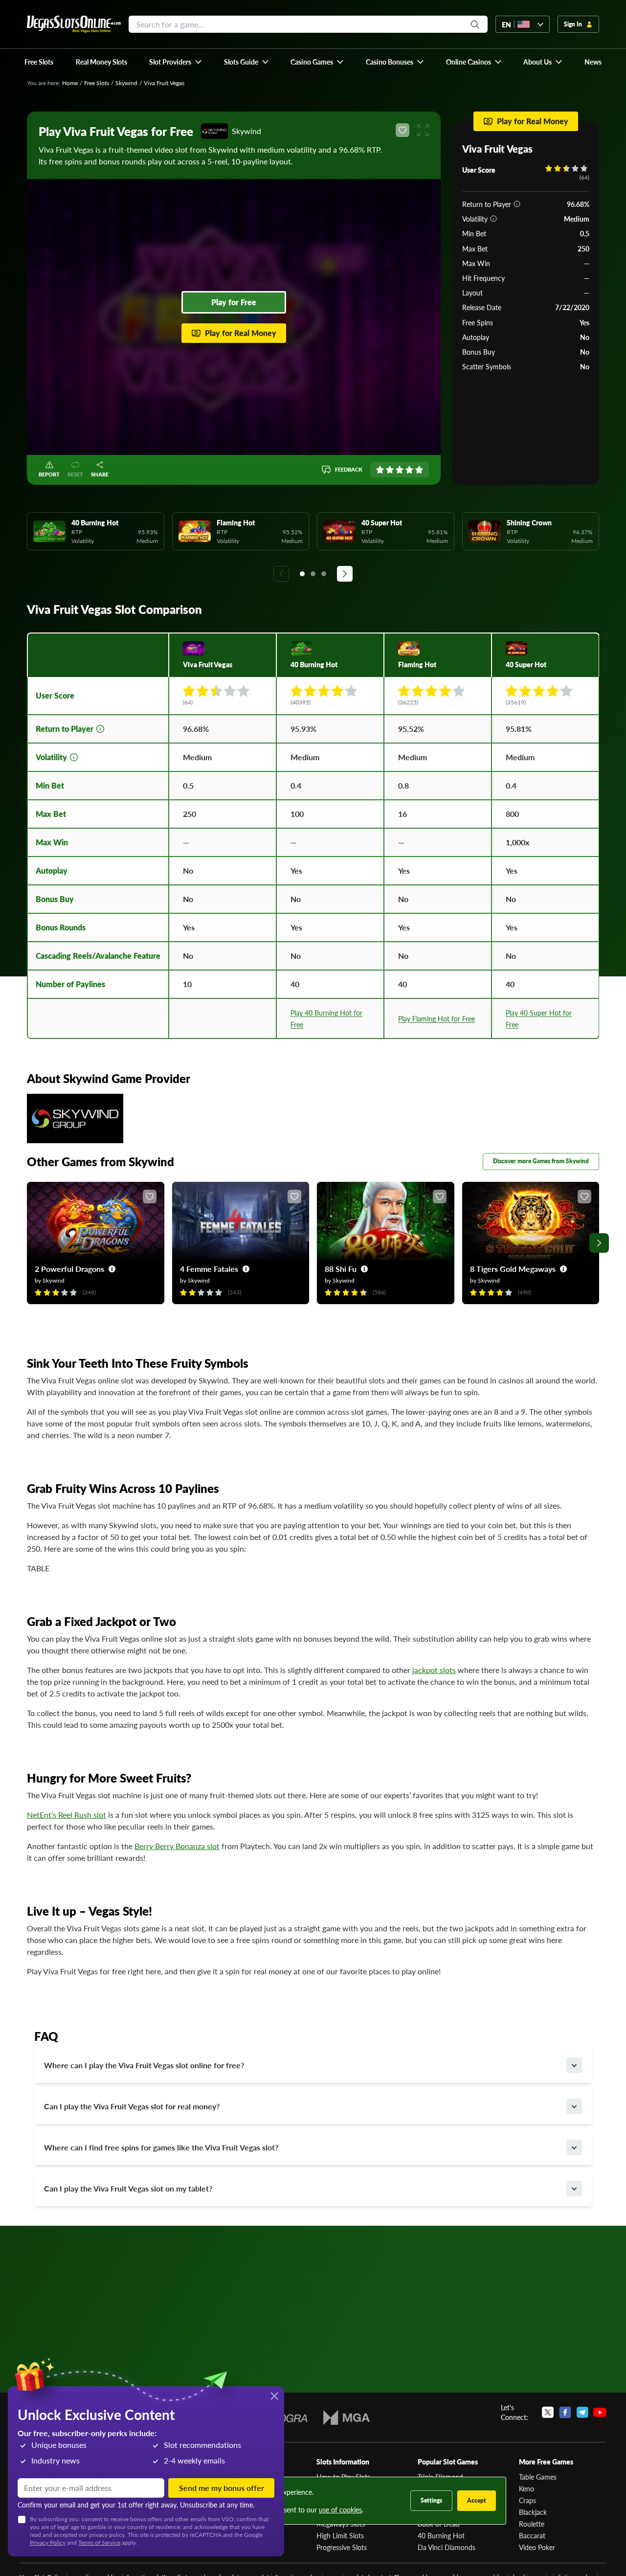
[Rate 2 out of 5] (390, 470)
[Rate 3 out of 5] (400, 470)
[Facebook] (565, 2412)
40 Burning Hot (441, 2535)
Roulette (532, 2524)
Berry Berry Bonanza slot (177, 1846)
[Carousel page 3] (324, 574)
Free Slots (97, 83)
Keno (526, 2488)
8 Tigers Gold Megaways (513, 1269)
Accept (477, 2500)
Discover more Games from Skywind (541, 1161)
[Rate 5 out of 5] (419, 470)
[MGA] (347, 2418)
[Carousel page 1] (302, 574)
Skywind (126, 83)
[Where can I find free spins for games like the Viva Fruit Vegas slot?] (574, 2147)
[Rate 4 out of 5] (409, 470)
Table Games (538, 2477)
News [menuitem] (593, 62)
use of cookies (340, 2509)
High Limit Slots (340, 2535)
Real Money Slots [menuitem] (101, 62)
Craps (527, 2500)
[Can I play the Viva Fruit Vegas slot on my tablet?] (574, 2189)
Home (70, 83)
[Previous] (281, 574)
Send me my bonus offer (222, 2488)
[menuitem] (176, 62)
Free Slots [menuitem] (39, 62)
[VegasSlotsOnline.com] (74, 24)
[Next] (345, 574)
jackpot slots (434, 1670)
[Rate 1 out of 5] (380, 470)
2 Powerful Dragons (69, 1269)
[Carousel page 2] (313, 574)
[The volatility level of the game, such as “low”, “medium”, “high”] (493, 219)
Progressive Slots (342, 2547)
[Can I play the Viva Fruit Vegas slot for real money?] (574, 2106)
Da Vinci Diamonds (447, 2547)
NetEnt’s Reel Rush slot (67, 1815)
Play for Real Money (241, 333)
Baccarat (532, 2535)
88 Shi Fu (341, 1269)
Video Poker (537, 2547)
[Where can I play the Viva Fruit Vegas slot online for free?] (574, 2065)
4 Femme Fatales (209, 1269)
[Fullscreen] (423, 130)
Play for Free (234, 302)
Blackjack (533, 2512)
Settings (431, 2500)
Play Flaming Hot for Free (436, 1018)
